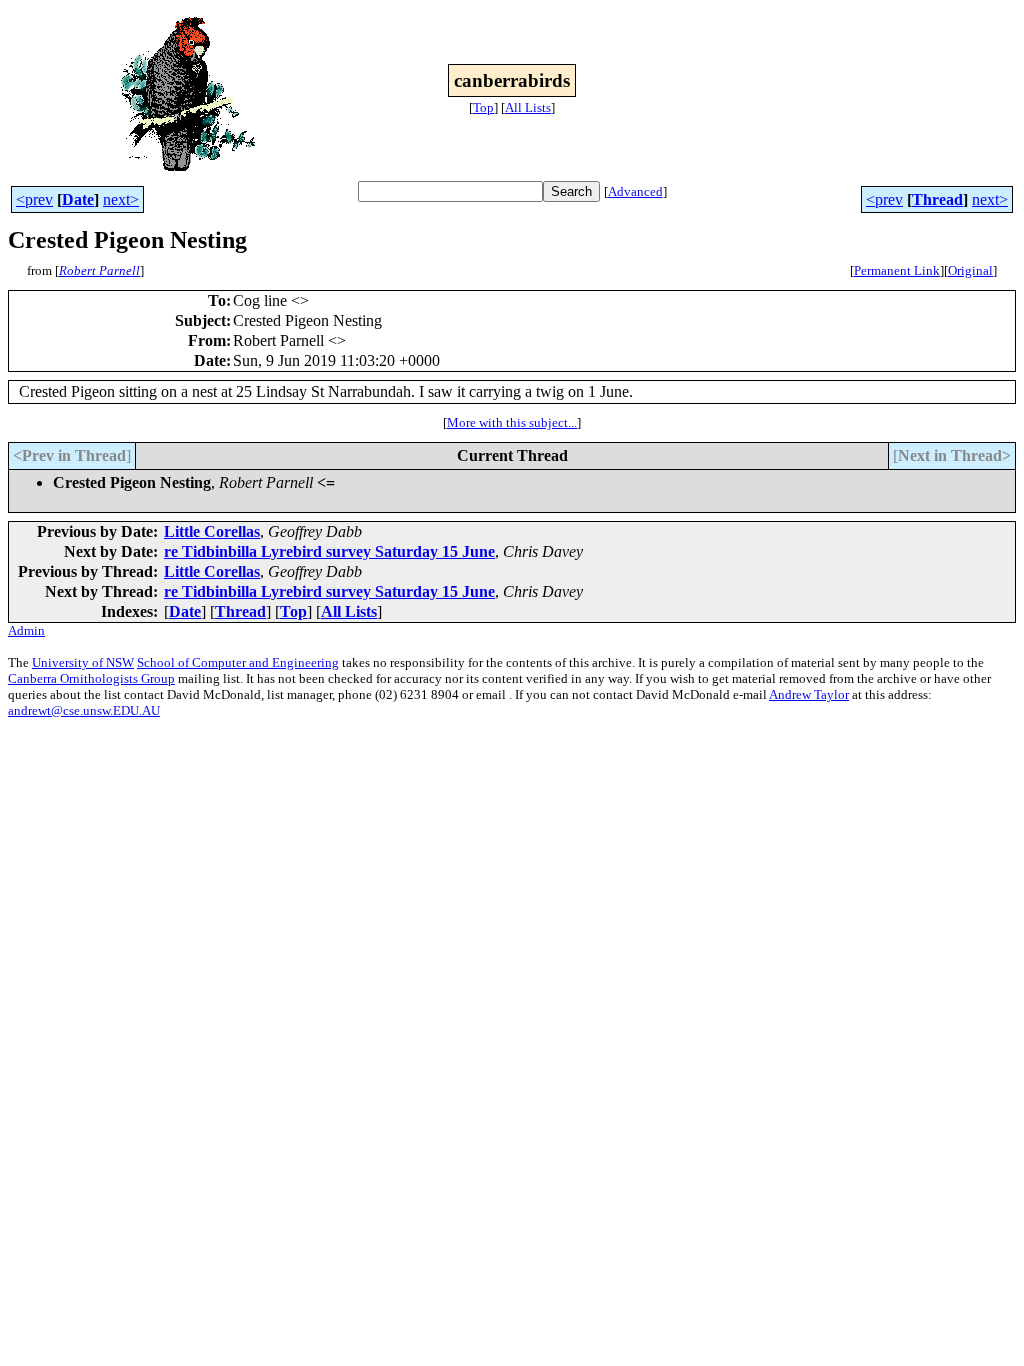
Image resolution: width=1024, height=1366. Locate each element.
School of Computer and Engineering (238, 662)
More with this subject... (512, 422)
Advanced (635, 191)
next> (121, 199)
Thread (937, 199)
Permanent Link (897, 270)
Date (78, 199)
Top (483, 107)
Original (970, 270)
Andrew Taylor (809, 694)
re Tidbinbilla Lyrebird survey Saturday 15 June (329, 551)
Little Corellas (212, 531)
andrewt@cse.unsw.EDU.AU (84, 710)
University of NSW (83, 662)
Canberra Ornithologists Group (91, 678)
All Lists (528, 107)
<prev (34, 199)
